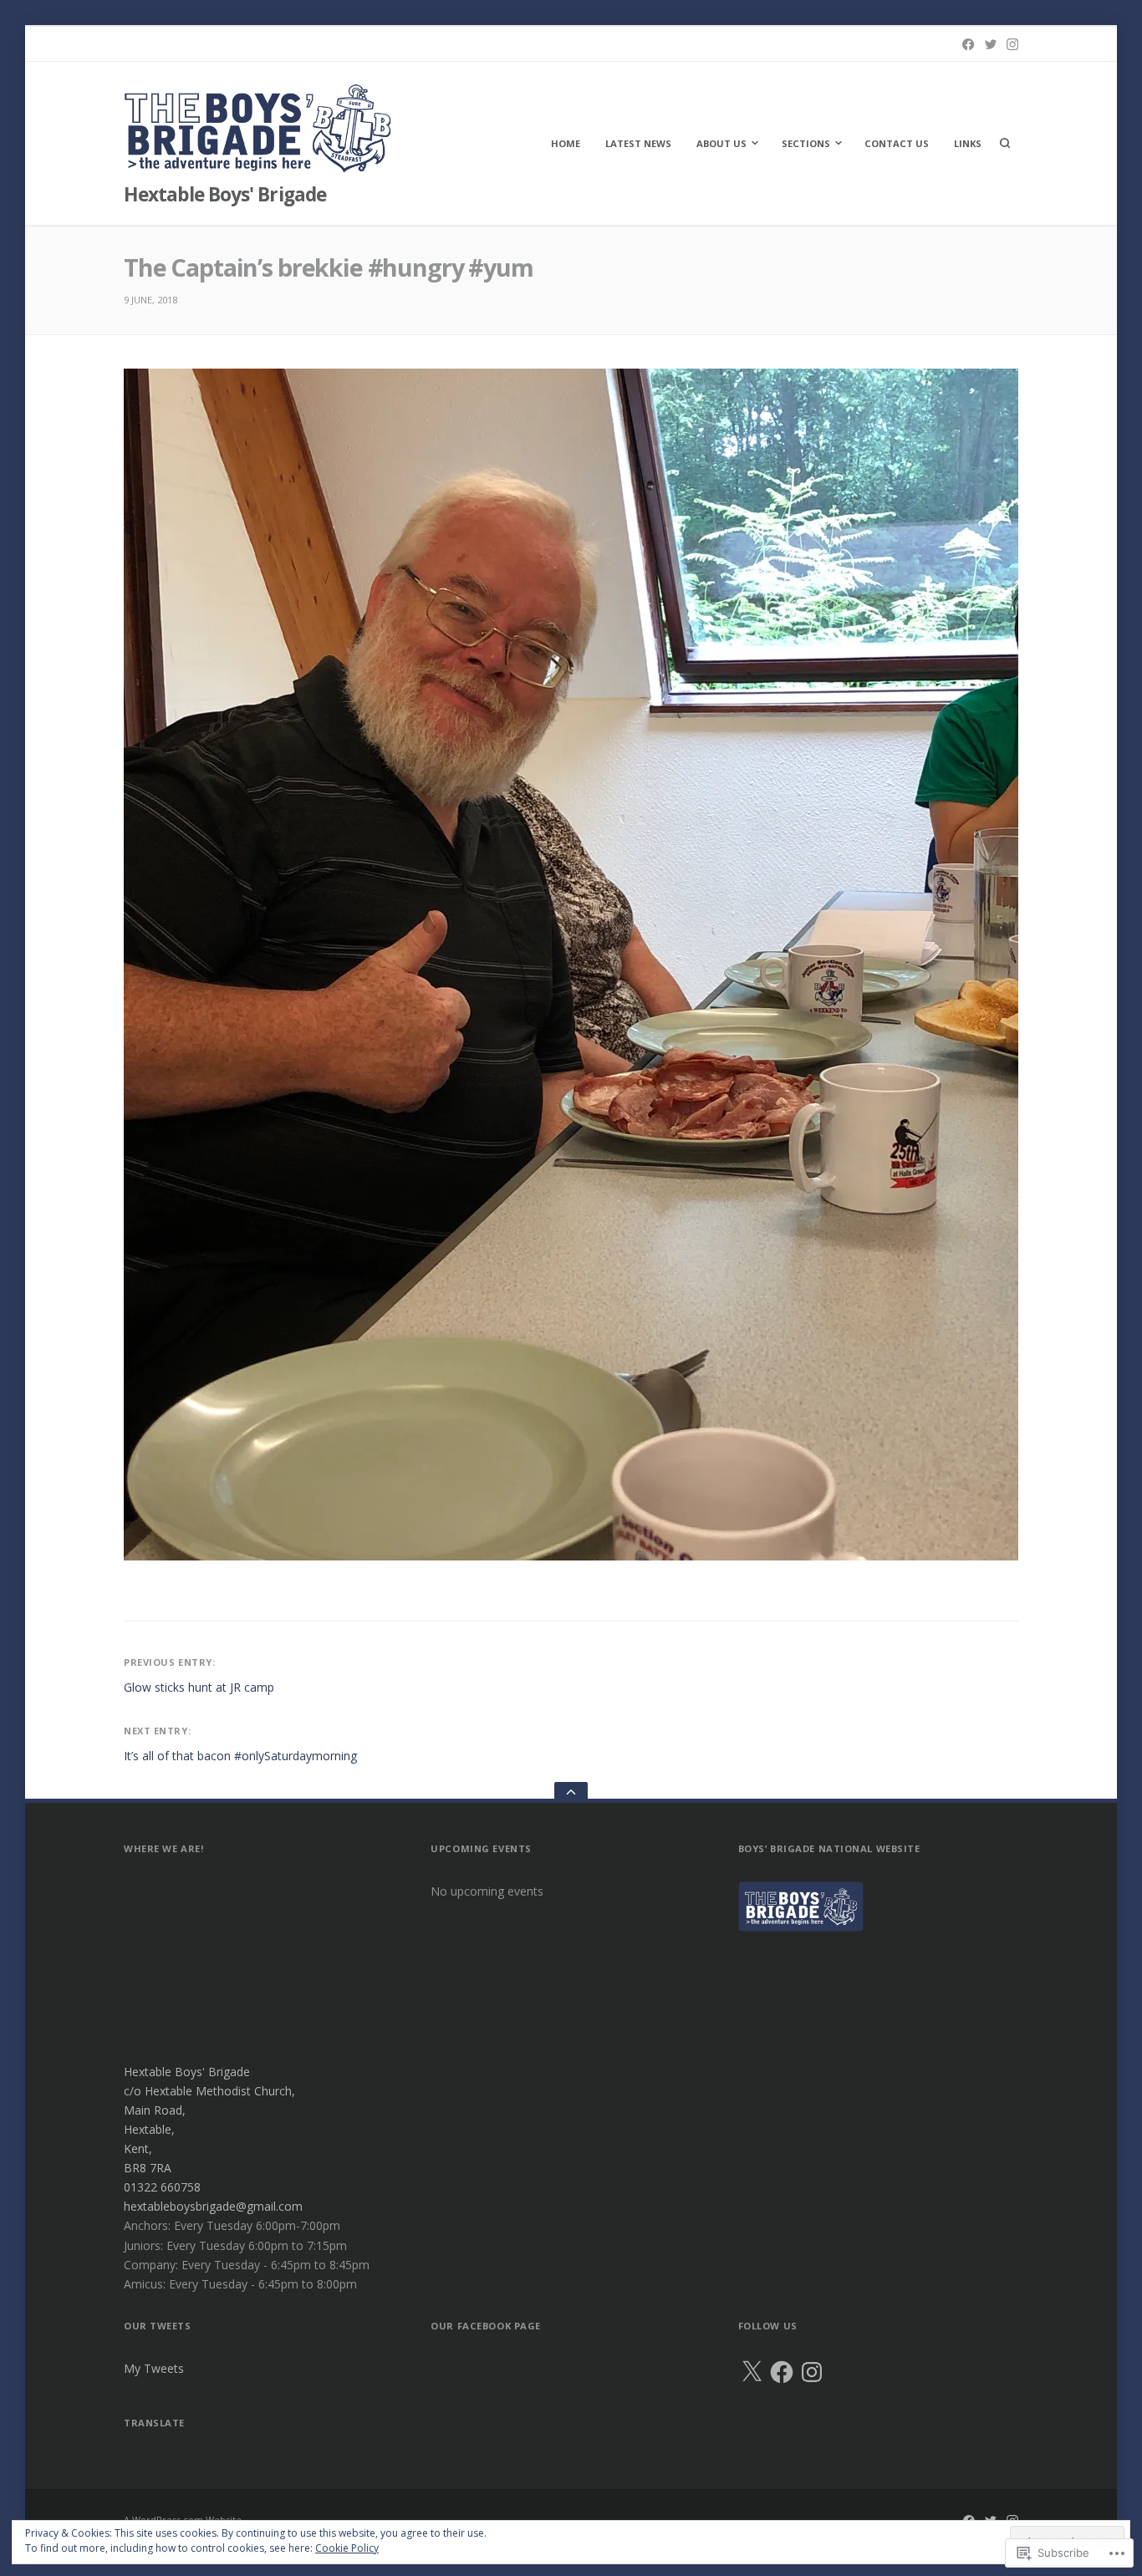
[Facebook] (968, 44)
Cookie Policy (347, 2548)
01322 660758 (162, 2187)
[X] (752, 2372)
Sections (806, 143)
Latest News (638, 143)
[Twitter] (991, 44)
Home (566, 143)
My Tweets (154, 2368)
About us (721, 143)
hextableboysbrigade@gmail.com (213, 2206)
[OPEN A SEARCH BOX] (1005, 143)
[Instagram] (1012, 44)
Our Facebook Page (486, 2326)
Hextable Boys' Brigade (225, 194)
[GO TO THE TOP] (571, 1792)
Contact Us (897, 143)
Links (968, 143)
